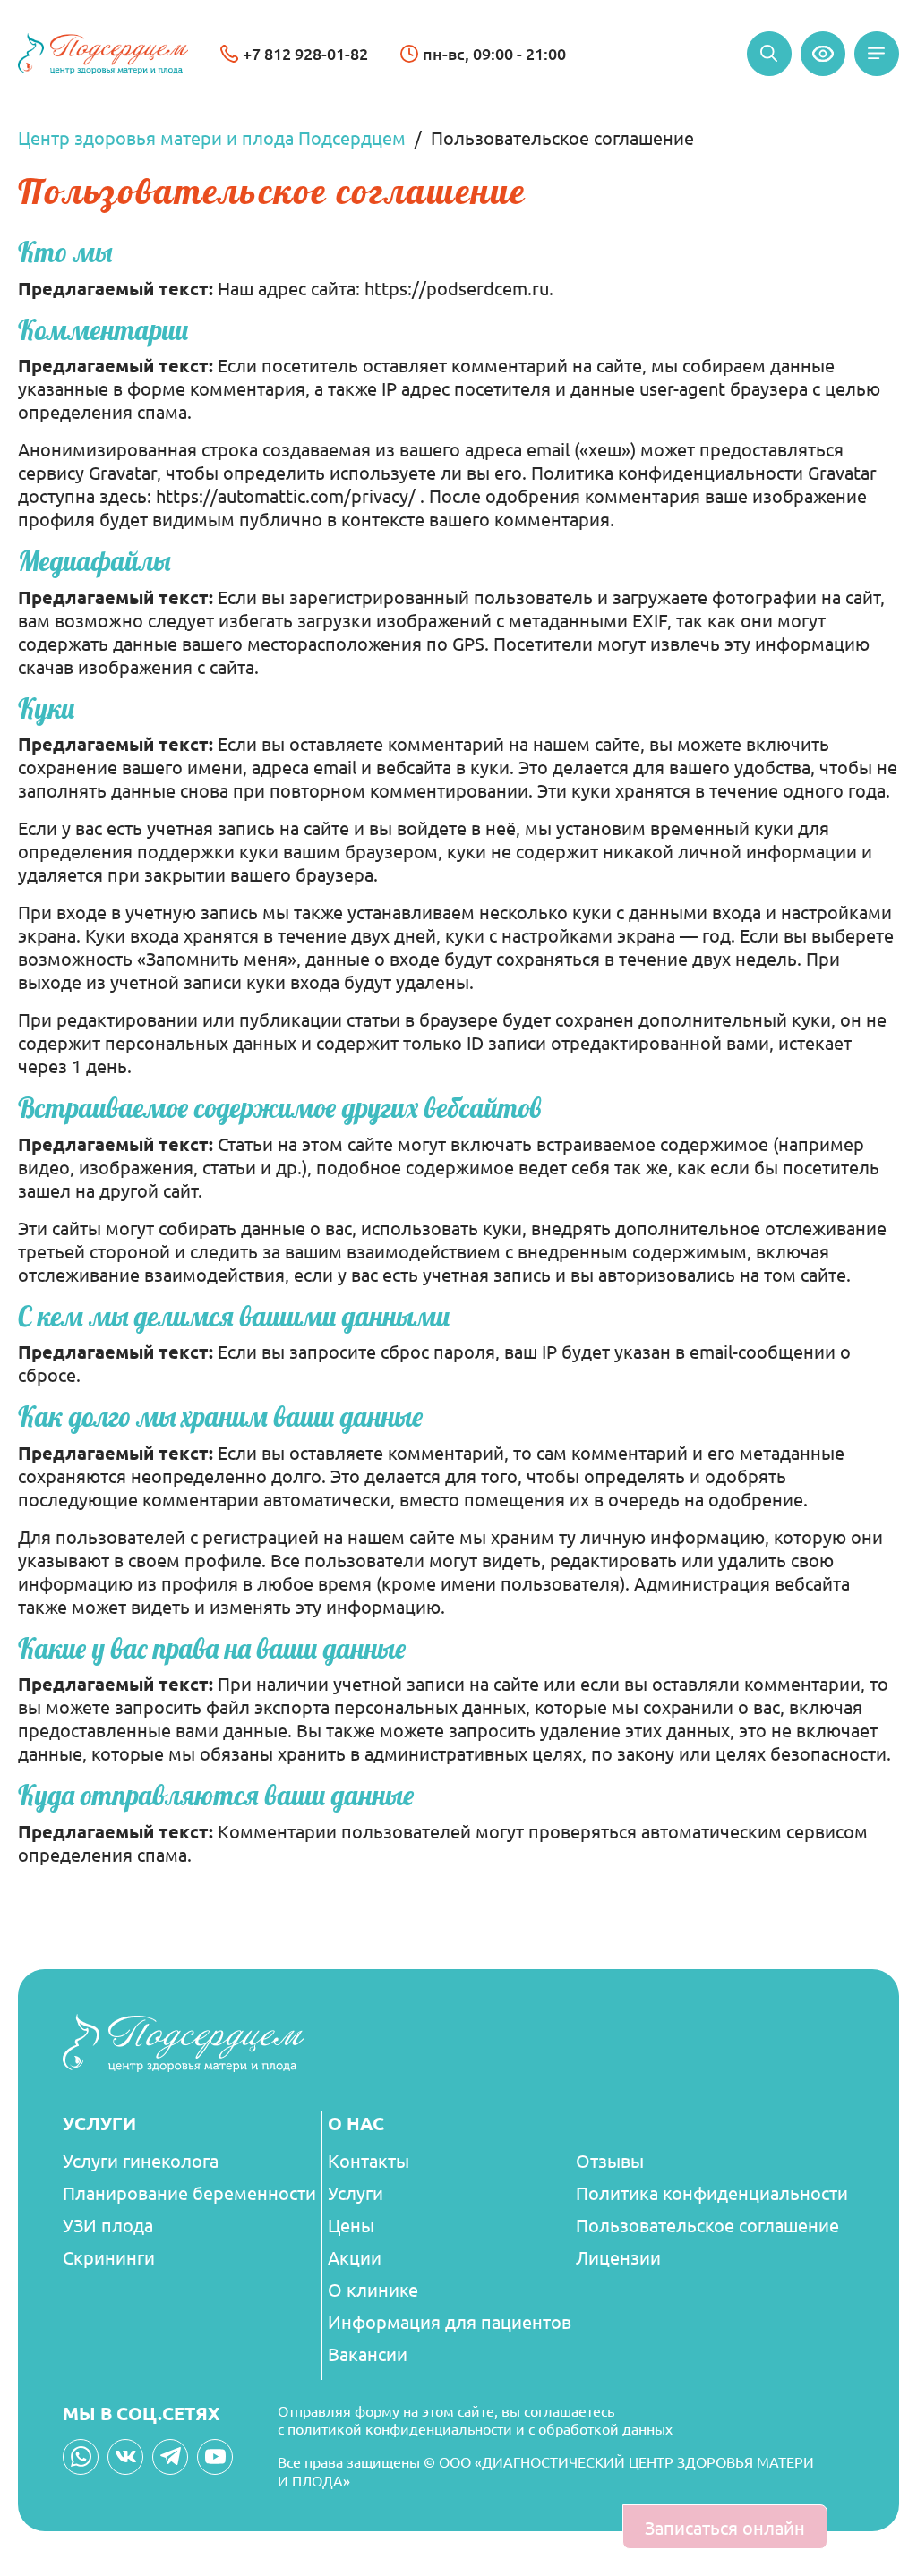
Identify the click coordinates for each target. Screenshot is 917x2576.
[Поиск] (769, 54)
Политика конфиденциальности (712, 2192)
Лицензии (618, 2257)
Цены (351, 2225)
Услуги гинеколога (141, 2160)
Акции (355, 2257)
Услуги (356, 2192)
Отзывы (610, 2160)
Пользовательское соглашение (707, 2225)
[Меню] (877, 54)
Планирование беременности (189, 2192)
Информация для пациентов (450, 2321)
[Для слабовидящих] (823, 54)
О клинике (373, 2289)
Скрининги (109, 2257)
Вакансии (368, 2354)
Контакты (369, 2160)
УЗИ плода (108, 2225)
